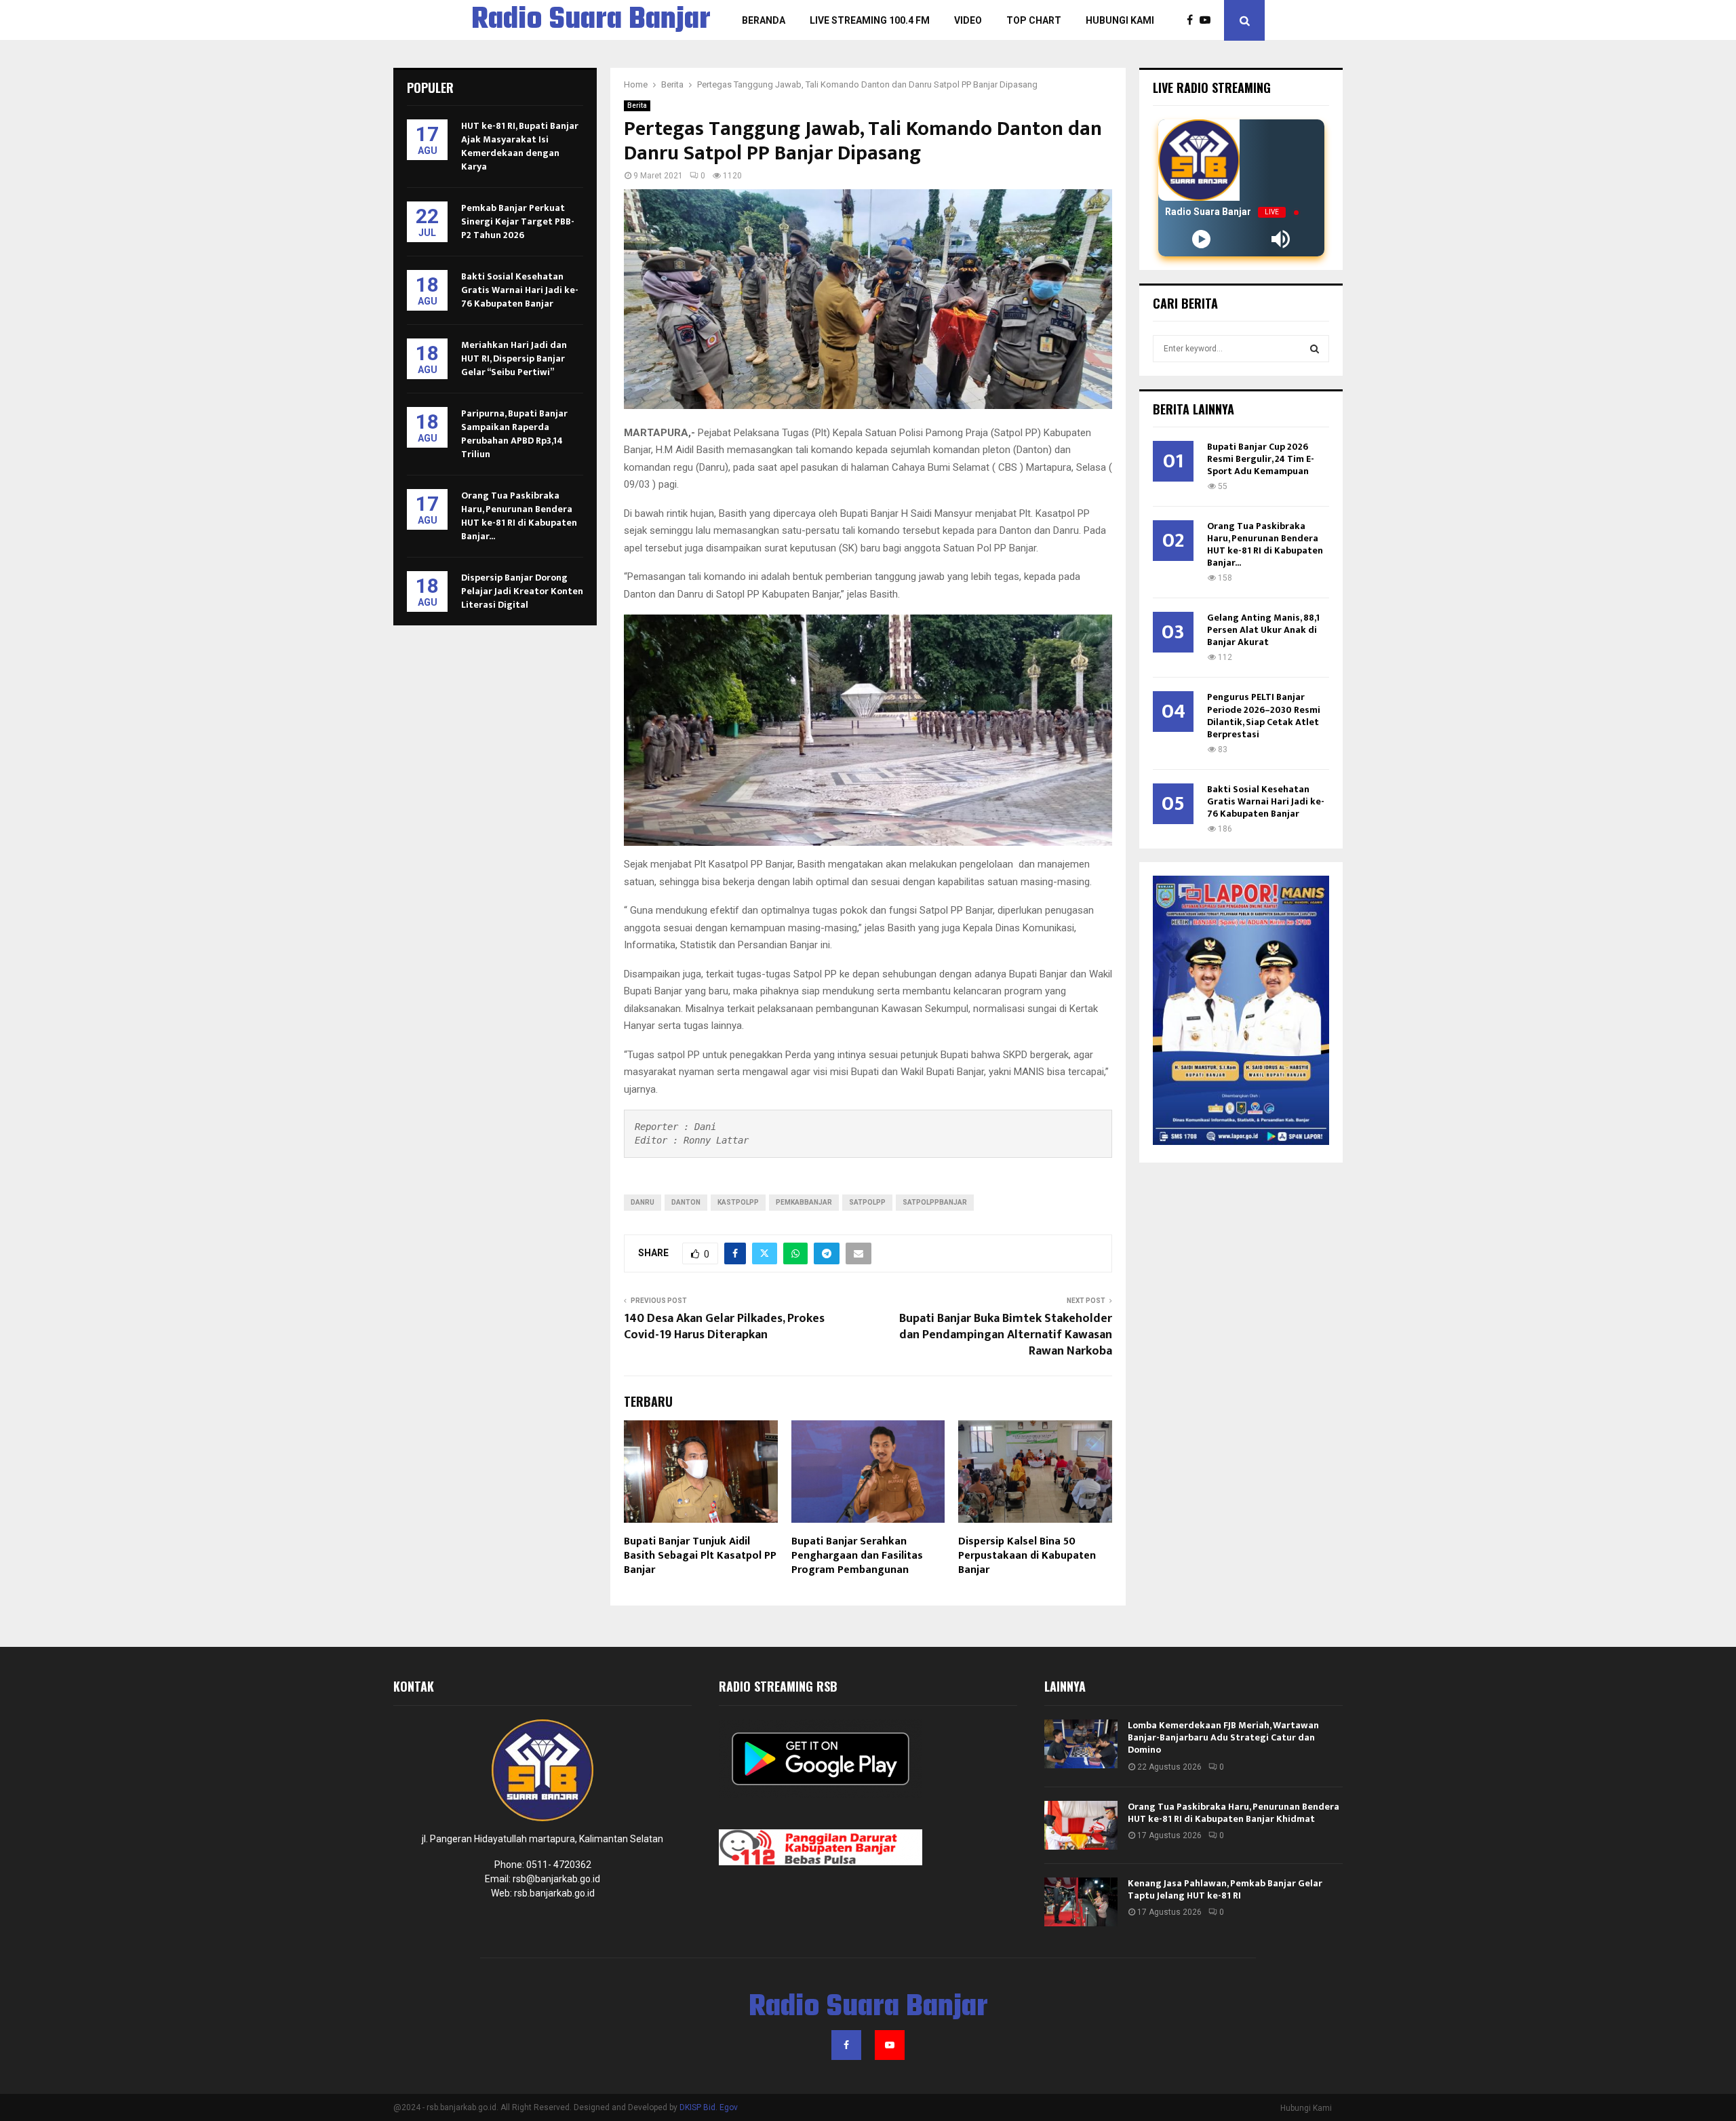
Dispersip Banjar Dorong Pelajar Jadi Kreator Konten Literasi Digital (522, 591)
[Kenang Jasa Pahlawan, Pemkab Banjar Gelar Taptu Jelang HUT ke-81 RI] (1081, 1902)
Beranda (764, 20)
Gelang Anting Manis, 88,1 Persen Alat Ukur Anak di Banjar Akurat (1263, 630)
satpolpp (867, 1202)
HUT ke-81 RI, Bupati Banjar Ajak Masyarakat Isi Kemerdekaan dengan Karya (520, 146)
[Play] (1201, 239)
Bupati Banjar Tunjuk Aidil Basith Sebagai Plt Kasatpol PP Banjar (700, 1556)
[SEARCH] (1315, 349)
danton (686, 1202)
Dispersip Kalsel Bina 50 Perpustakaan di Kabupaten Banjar (1027, 1556)
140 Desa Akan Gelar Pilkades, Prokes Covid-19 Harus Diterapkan (724, 1327)
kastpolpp (738, 1202)
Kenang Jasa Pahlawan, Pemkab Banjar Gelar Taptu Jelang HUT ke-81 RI (1225, 1889)
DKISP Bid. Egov (709, 2107)
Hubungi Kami (1120, 20)
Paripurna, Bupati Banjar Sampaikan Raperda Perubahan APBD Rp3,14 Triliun (514, 434)
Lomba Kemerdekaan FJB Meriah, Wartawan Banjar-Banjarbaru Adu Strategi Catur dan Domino (1223, 1737)
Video (968, 20)
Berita (637, 105)
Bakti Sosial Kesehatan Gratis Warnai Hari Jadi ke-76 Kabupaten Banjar (520, 290)
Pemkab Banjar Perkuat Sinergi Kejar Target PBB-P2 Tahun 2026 (518, 221)
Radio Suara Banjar (591, 20)
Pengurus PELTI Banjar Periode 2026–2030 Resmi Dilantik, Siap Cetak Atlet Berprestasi (1264, 715)
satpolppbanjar (935, 1202)
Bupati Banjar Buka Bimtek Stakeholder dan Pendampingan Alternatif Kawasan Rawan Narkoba (1006, 1335)
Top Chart (1034, 20)
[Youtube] (1208, 20)
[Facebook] (1193, 20)
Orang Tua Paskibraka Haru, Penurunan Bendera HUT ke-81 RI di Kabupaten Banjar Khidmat (1234, 1813)
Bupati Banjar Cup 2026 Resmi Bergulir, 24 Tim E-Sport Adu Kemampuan (1261, 459)
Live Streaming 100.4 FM (870, 20)
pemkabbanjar (804, 1202)
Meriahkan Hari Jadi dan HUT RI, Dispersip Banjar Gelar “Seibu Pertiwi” (514, 358)
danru (643, 1202)
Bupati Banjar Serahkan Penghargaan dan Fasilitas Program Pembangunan (857, 1556)
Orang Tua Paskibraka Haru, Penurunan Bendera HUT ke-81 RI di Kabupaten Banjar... (519, 516)
